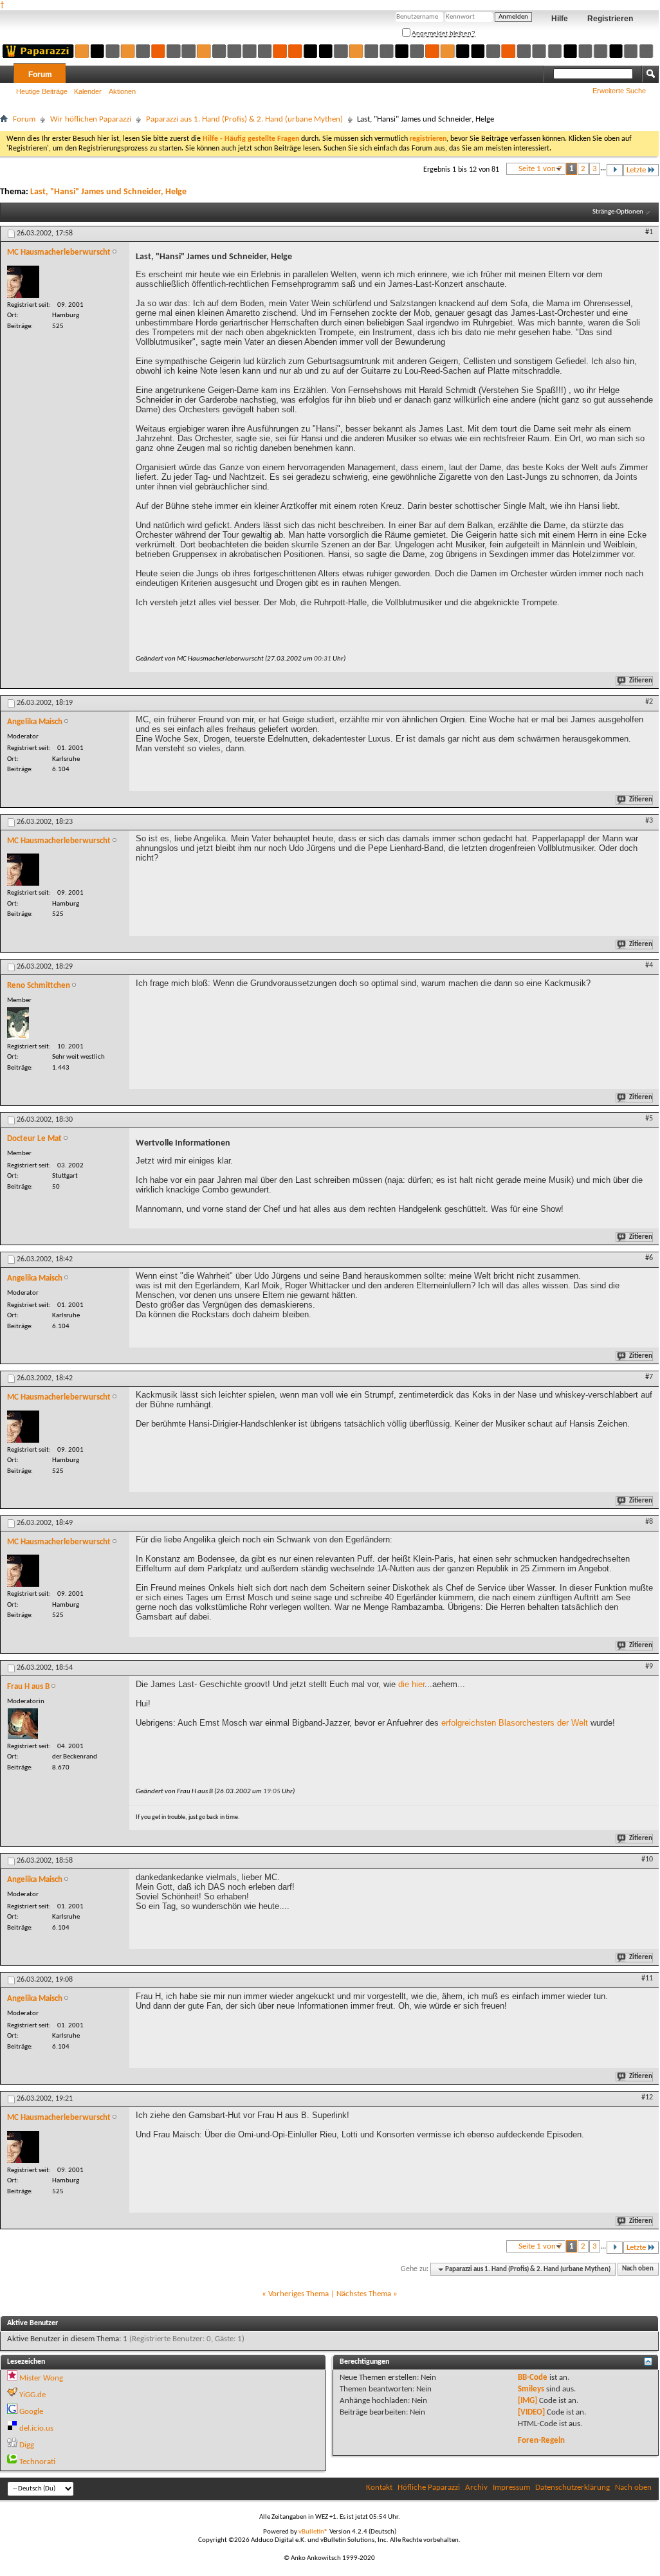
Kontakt (379, 2488)
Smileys (531, 2389)
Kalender (88, 91)
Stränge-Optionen (618, 212)
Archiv (476, 2488)
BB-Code (533, 2378)
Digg (27, 2445)
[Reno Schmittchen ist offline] (18, 1023)
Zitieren (641, 681)
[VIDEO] (531, 2412)
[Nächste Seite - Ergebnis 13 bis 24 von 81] (615, 170)
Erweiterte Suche (619, 91)
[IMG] (527, 2401)
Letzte (636, 170)
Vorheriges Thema (298, 2294)
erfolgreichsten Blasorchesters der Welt (515, 1723)
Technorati (37, 2462)
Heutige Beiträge (42, 91)
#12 (647, 2097)
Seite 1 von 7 (540, 169)
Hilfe (560, 19)
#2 (649, 702)
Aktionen (122, 91)
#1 (649, 232)
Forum (40, 75)
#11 (647, 1978)
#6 (649, 1258)
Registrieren (610, 19)
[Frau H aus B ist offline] (23, 1724)
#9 (649, 1667)
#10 (647, 1859)
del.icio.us (36, 2428)
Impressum (511, 2488)
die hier (411, 1684)
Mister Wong (41, 2378)
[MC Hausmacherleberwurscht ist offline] (23, 282)
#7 (649, 1377)
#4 (649, 965)
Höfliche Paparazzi (429, 2488)
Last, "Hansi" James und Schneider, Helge (108, 192)
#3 (649, 821)
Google (31, 2412)
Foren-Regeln (541, 2441)
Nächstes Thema (364, 2294)
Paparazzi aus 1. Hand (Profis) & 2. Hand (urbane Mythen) (244, 119)
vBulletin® (313, 2532)
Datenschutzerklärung (573, 2488)
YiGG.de (32, 2395)
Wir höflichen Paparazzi (91, 119)
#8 (649, 1522)
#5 (649, 1119)
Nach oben (638, 2270)
